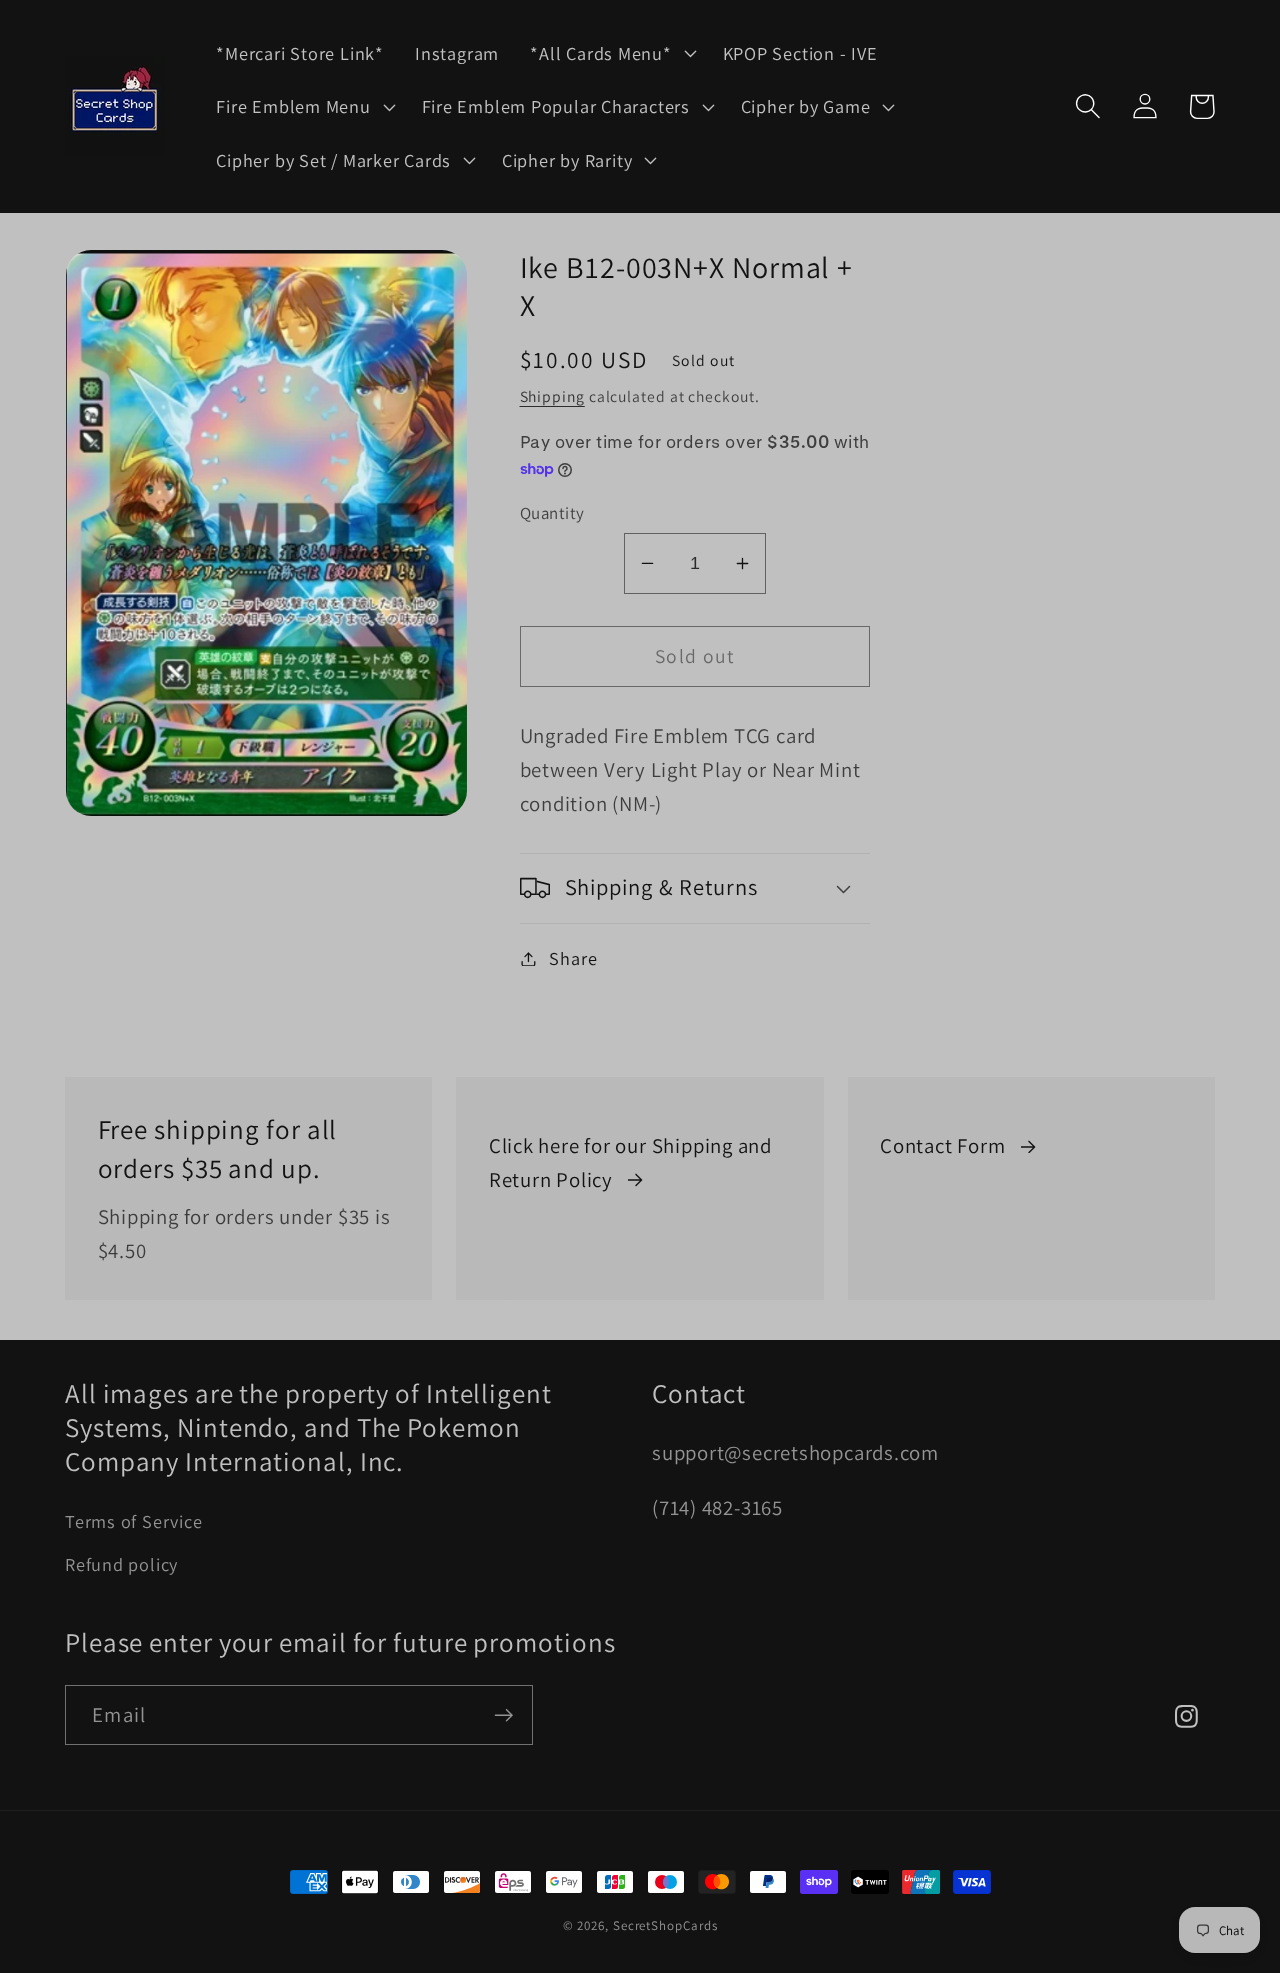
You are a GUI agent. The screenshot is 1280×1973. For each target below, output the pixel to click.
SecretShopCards (665, 1925)
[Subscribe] (503, 1715)
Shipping (552, 396)
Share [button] (573, 958)
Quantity (552, 513)
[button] (611, 53)
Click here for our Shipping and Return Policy (630, 1162)
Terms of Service (133, 1521)
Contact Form (942, 1145)
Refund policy (121, 1564)
